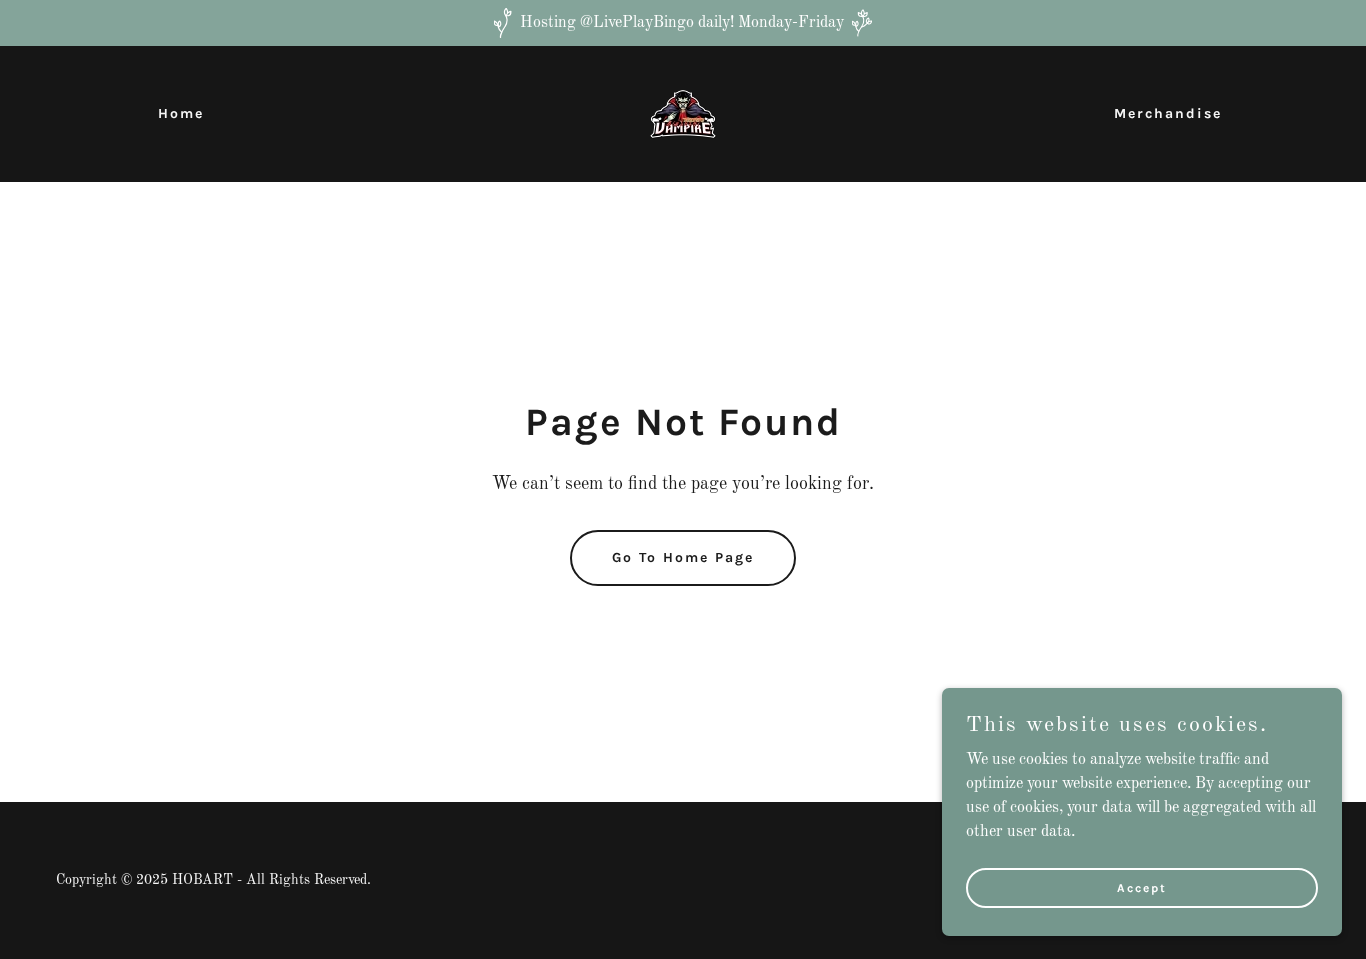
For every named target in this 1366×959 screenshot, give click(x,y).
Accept (1142, 887)
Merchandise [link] (1168, 113)
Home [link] (181, 113)
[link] (683, 114)
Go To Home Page (683, 557)
